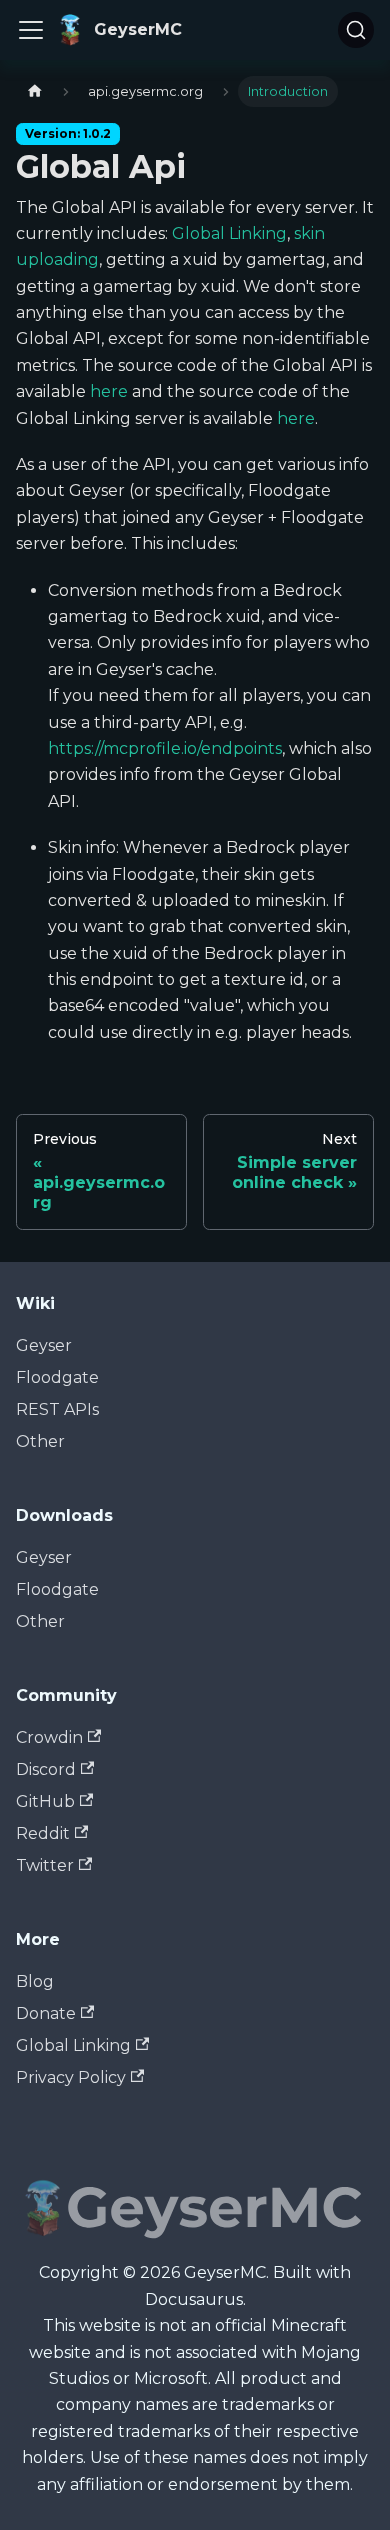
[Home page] (35, 91)
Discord (46, 1769)
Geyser (44, 1345)
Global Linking (229, 233)
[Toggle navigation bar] (31, 30)
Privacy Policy (71, 2077)
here (109, 391)
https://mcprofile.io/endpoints (165, 748)
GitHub (45, 1801)
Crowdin (49, 1737)
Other (40, 1441)
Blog (35, 1981)
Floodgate (57, 1377)
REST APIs (57, 1409)
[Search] (356, 30)
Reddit (43, 1833)
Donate (46, 2013)
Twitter (45, 1865)
